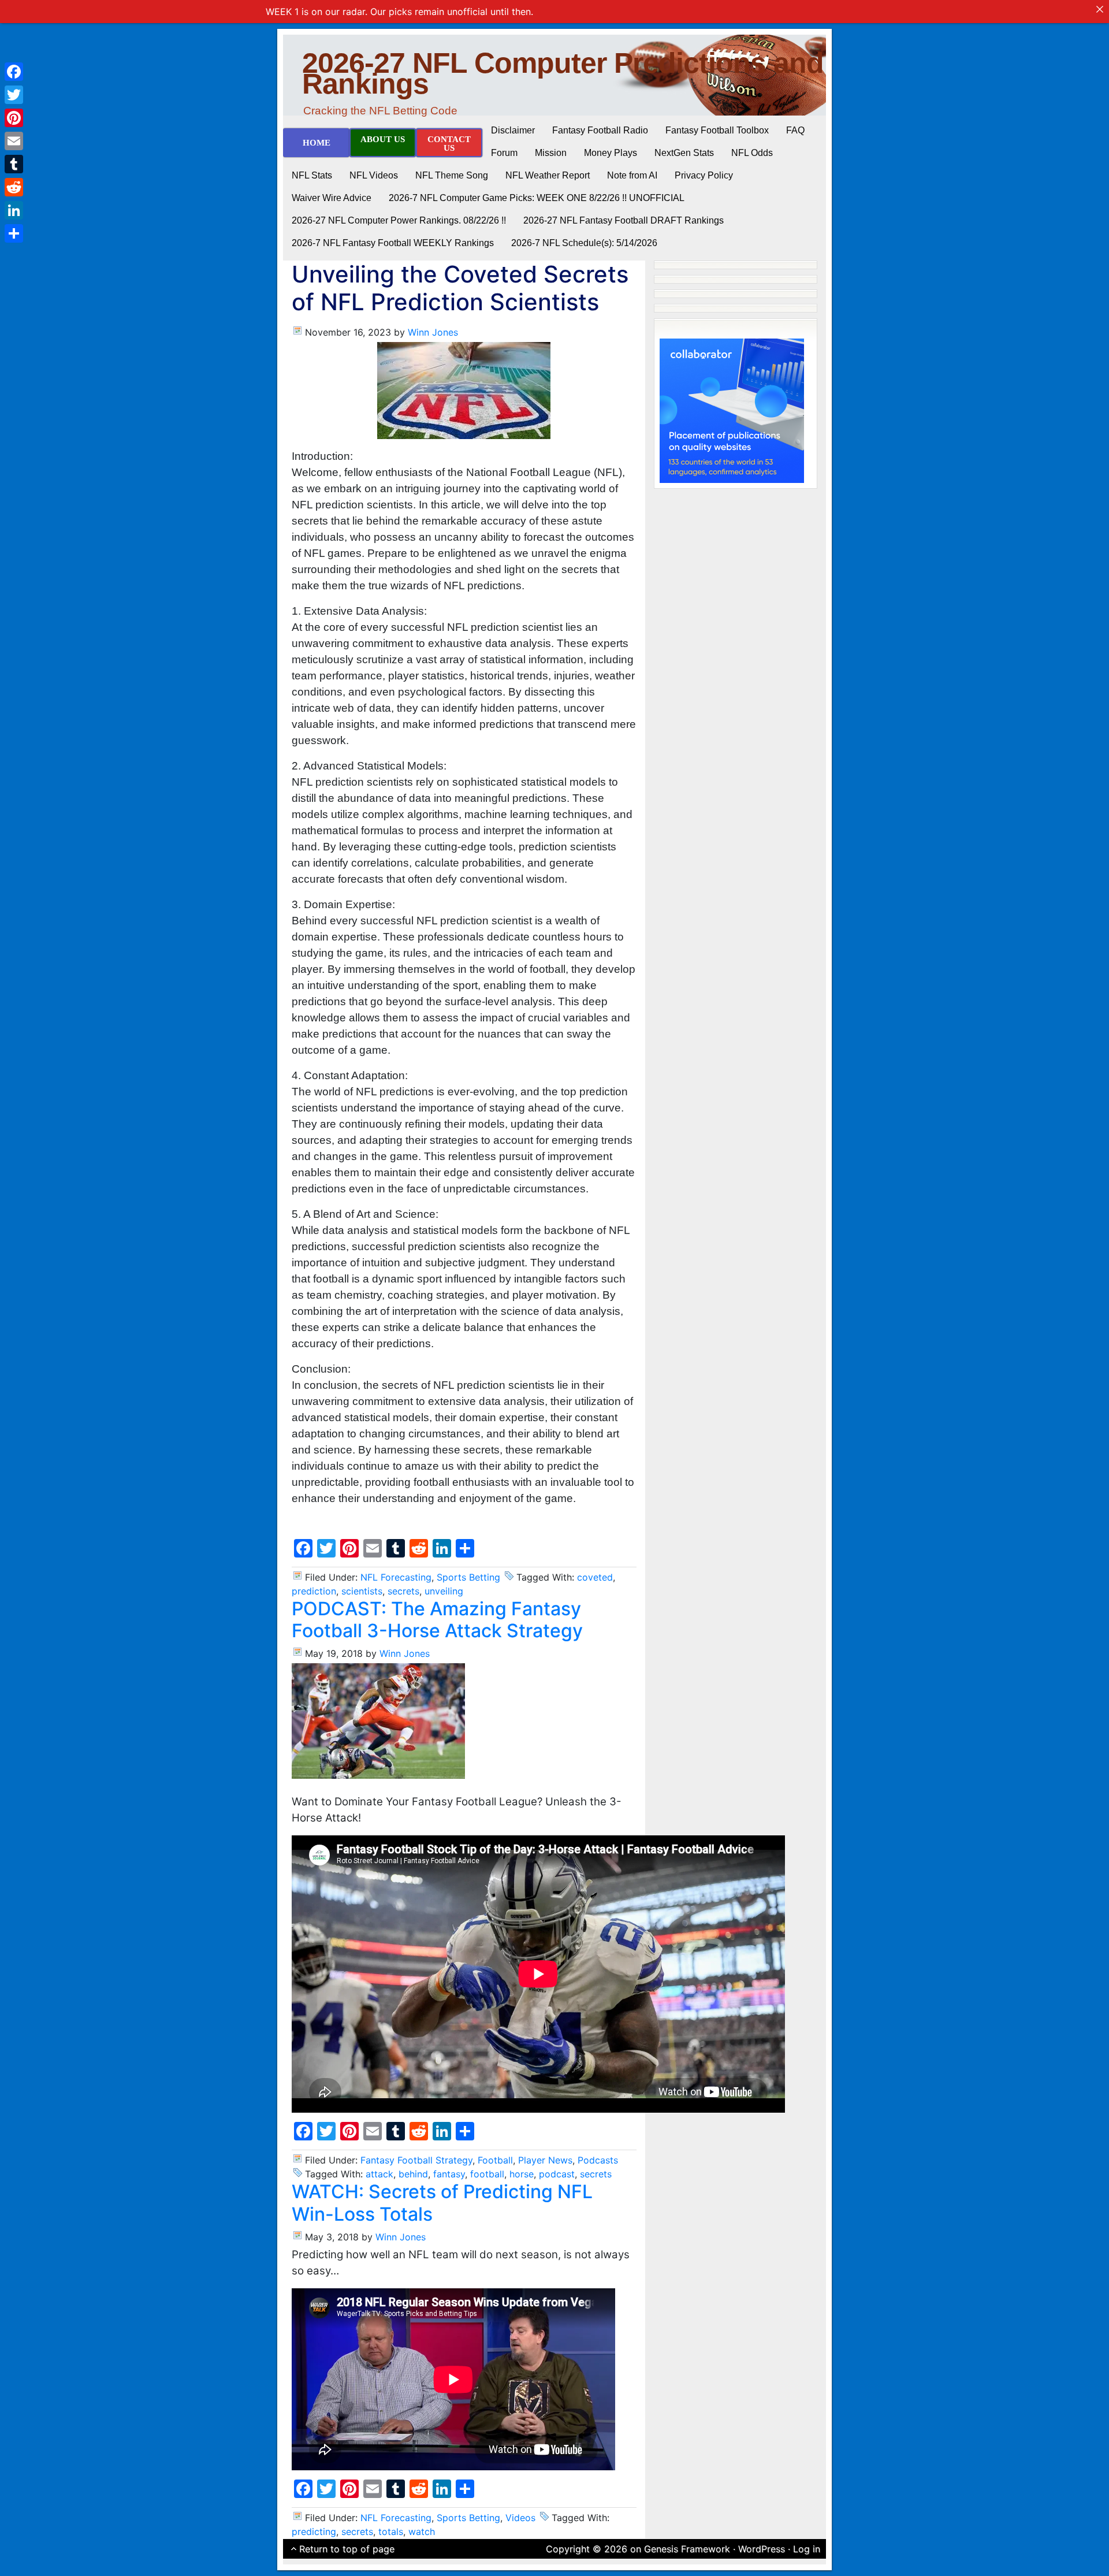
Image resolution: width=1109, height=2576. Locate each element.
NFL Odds (752, 153)
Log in (807, 2549)
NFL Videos (374, 175)
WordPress (762, 2549)
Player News (545, 2160)
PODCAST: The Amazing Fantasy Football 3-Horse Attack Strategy (437, 1620)
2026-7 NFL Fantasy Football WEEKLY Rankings (393, 243)
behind (413, 2174)
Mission (551, 153)
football (487, 2174)
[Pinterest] (14, 118)
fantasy (449, 2174)
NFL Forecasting (396, 1577)
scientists (362, 1591)
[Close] (1100, 9)
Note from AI (632, 175)
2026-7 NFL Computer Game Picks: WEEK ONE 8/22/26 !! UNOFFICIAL (537, 198)
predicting (314, 2532)
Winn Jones (433, 332)
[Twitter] (14, 95)
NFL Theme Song (452, 175)
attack (379, 2174)
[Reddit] (14, 187)
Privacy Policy (704, 175)
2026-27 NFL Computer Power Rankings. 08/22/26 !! (399, 220)
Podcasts (598, 2160)
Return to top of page (347, 2549)
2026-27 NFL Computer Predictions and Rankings (563, 73)
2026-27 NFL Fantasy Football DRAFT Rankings (624, 220)
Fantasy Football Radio (600, 130)
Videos (520, 2518)
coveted (595, 1577)
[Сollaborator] (732, 410)
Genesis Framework (687, 2549)
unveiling (444, 1591)
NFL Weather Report (548, 175)
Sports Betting (468, 1577)
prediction (314, 1591)
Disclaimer (513, 130)
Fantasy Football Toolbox (717, 130)
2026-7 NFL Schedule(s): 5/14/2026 (584, 243)
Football (495, 2160)
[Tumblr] (14, 164)
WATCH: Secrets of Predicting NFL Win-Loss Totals (442, 2203)
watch (422, 2532)
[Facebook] (14, 72)
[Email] (14, 141)
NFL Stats (312, 175)
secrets (403, 1591)
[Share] (14, 233)
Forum (504, 153)
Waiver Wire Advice (332, 198)
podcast (557, 2174)
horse (522, 2174)
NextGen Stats (684, 153)
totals (391, 2532)
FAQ (795, 130)
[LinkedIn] (14, 210)
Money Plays (611, 153)
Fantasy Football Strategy (416, 2160)
